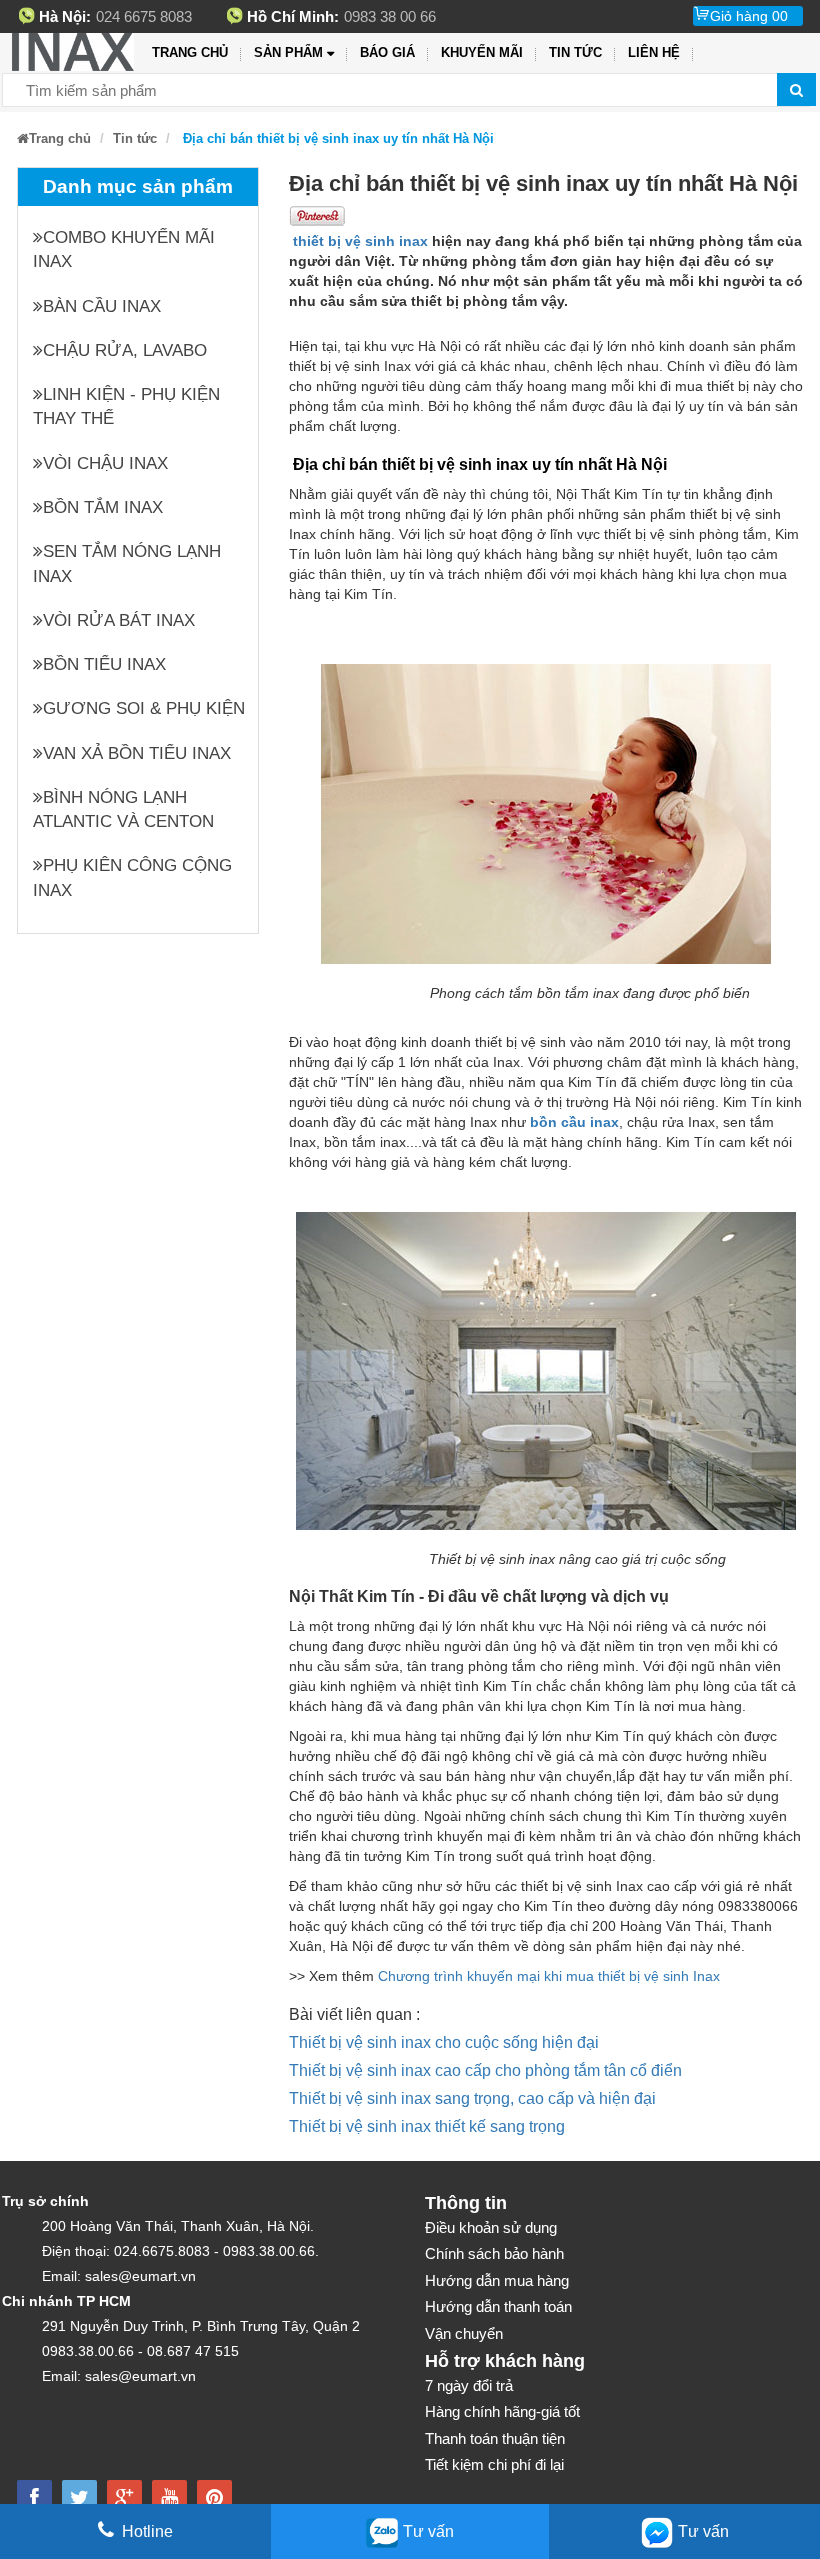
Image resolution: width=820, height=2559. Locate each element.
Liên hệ (654, 52)
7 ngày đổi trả (469, 2385)
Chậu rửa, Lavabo (125, 350)
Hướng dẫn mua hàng (497, 2280)
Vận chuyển (464, 2333)
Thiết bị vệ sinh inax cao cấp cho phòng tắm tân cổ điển (485, 2070)
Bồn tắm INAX (103, 507)
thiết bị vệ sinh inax (360, 241)
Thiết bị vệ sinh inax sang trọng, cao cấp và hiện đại (472, 2098)
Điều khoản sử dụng (491, 2227)
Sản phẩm (288, 52)
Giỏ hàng (749, 16)
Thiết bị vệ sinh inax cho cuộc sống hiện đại (444, 2042)
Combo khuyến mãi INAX (124, 249)
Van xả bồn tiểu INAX (137, 753)
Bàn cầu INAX (102, 306)
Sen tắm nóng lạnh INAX (127, 563)
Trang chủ (190, 52)
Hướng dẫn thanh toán (498, 2306)
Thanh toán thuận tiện (495, 2438)
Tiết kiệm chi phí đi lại (494, 2464)
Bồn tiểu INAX (104, 664)
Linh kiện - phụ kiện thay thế (126, 406)
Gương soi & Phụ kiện (144, 708)
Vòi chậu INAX (105, 463)
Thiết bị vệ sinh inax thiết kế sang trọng (427, 2126)
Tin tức (575, 52)
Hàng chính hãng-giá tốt (502, 2411)
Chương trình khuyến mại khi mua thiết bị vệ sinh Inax (549, 1976)
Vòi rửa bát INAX (119, 620)
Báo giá (387, 52)
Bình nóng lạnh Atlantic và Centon (123, 809)
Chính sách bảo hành (494, 2253)
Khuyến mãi (482, 52)
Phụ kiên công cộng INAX (132, 877)
